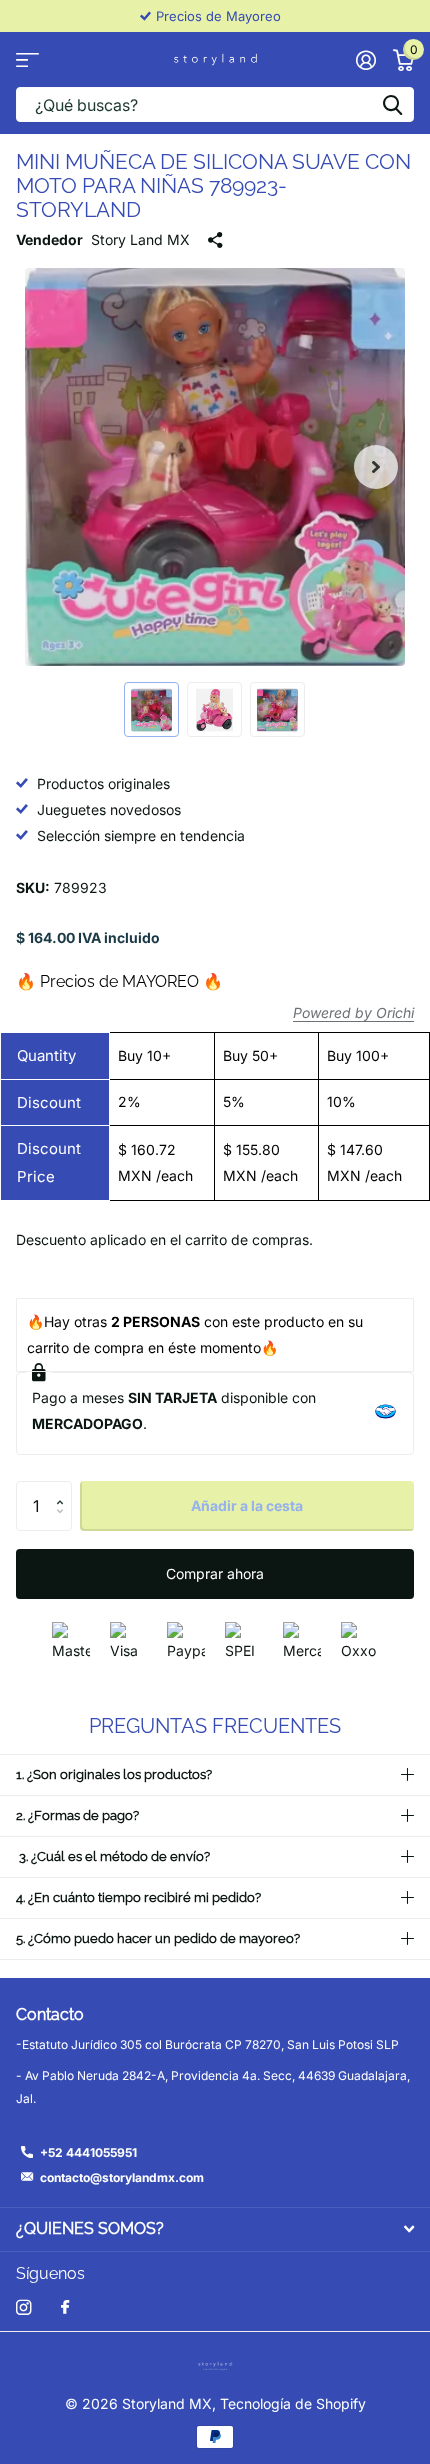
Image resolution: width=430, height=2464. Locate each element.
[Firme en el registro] (365, 60)
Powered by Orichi (353, 1012)
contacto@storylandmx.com (122, 2177)
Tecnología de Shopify (293, 2403)
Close (215, 2229)
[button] (376, 467)
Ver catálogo (27, 59)
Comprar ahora (215, 1573)
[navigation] (151, 709)
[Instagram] (23, 2307)
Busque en (392, 104)
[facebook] (65, 2308)
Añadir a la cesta (247, 1505)
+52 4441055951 (88, 2152)
